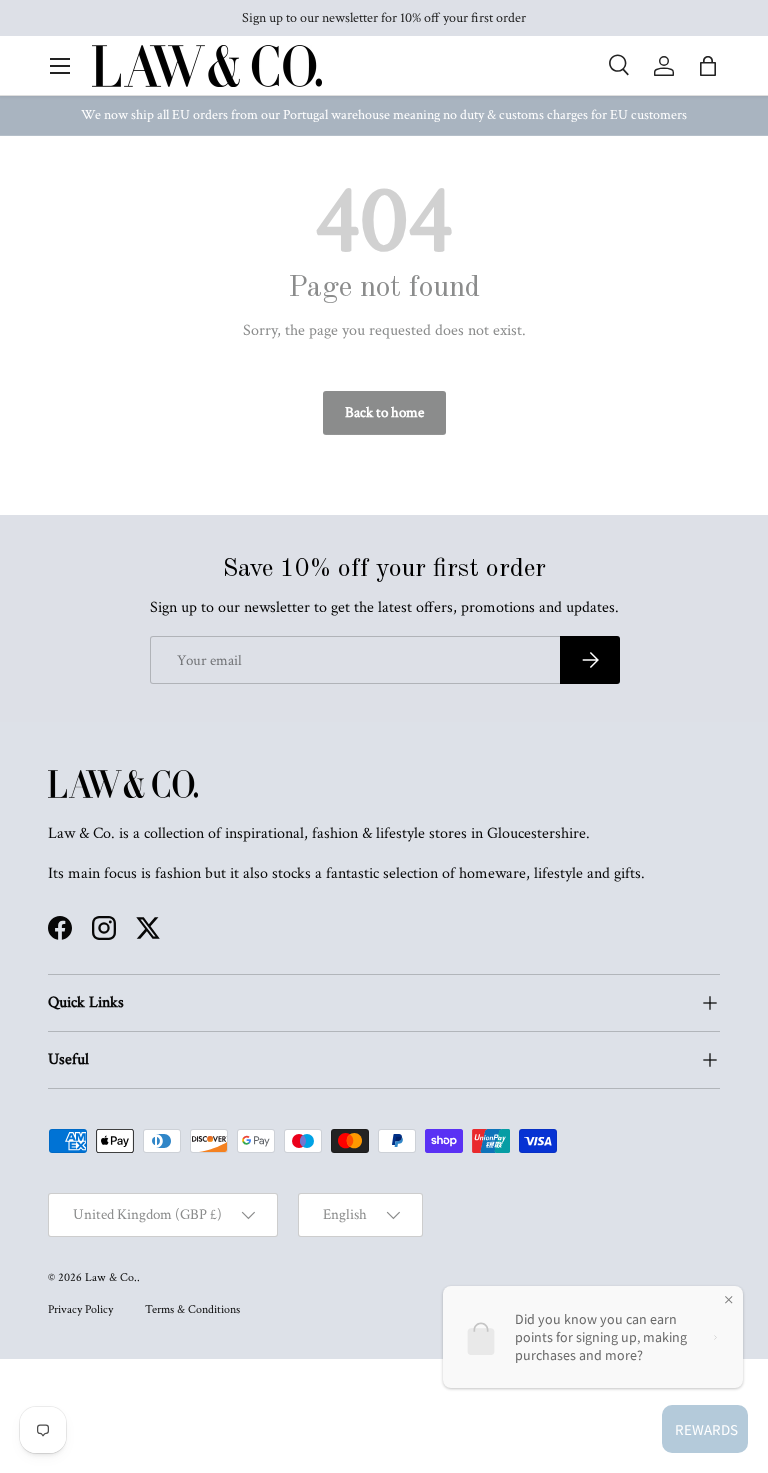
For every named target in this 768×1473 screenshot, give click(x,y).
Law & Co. (111, 1277)
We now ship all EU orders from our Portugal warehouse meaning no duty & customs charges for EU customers (384, 115)
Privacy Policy (80, 1309)
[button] (708, 66)
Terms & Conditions (192, 1309)
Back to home (384, 412)
